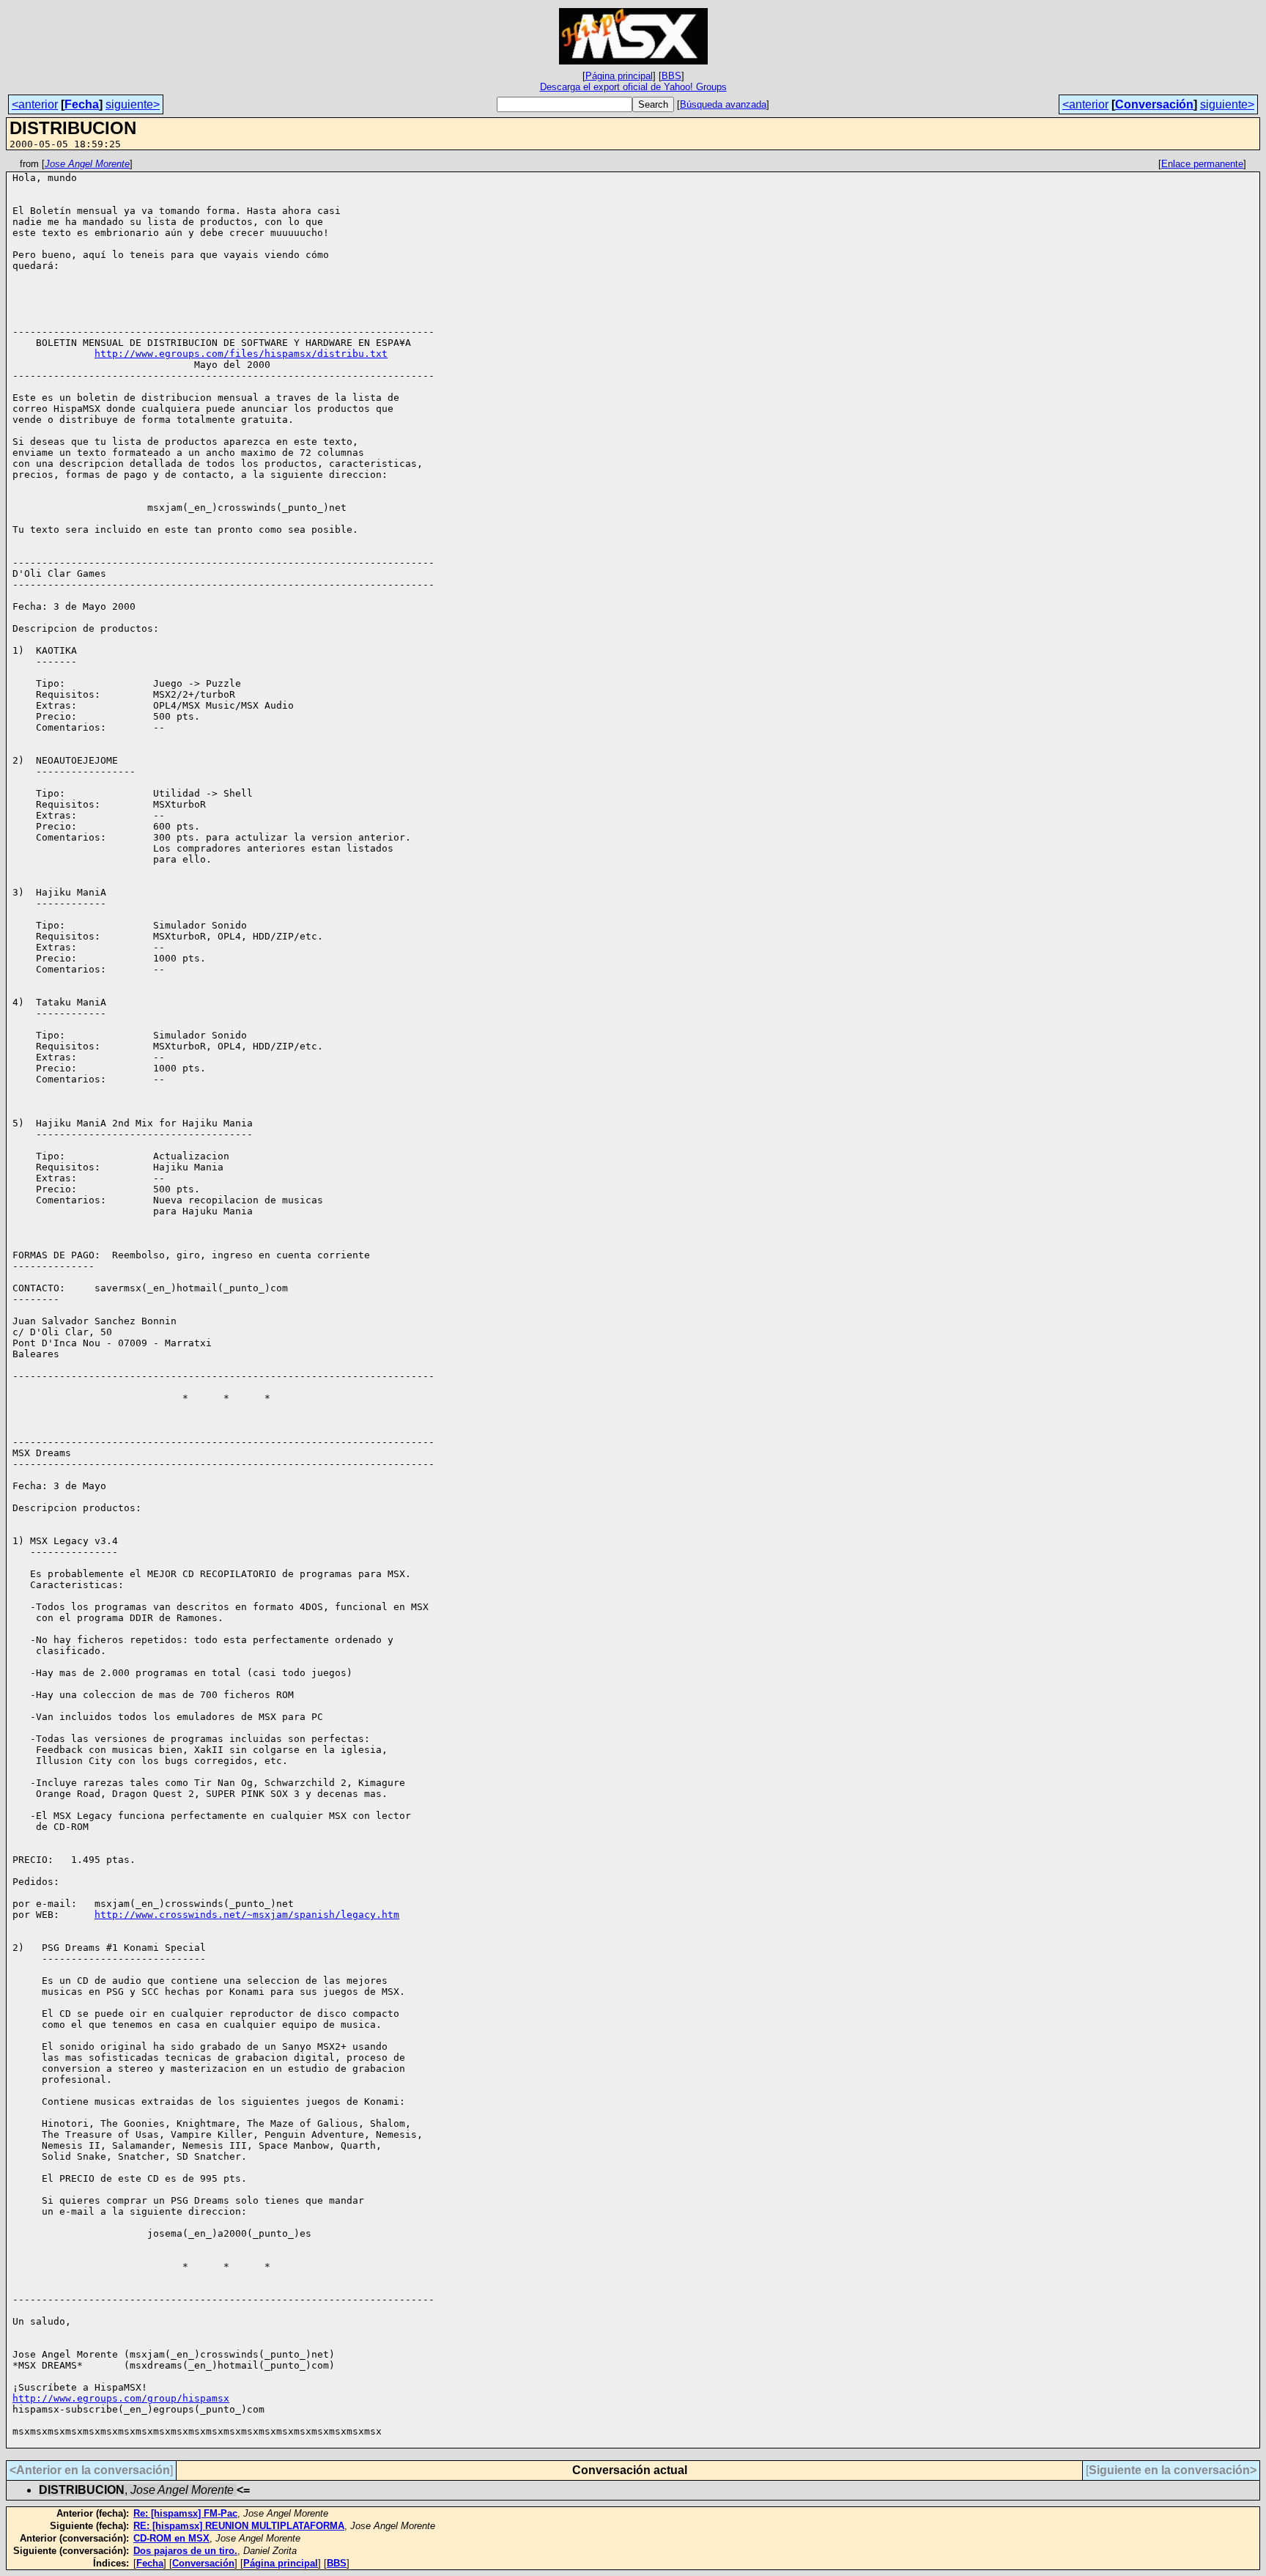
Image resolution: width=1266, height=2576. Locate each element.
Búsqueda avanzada (723, 104)
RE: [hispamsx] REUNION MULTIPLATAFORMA (239, 2526)
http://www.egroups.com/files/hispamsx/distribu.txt (241, 354)
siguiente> (133, 104)
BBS (671, 76)
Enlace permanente (1202, 164)
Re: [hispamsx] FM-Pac (185, 2513)
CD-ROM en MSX (171, 2538)
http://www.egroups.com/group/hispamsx (121, 2398)
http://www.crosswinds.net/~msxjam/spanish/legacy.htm (247, 1915)
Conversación (1154, 104)
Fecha (82, 104)
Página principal (619, 76)
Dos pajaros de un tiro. (185, 2551)
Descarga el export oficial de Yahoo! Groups (633, 87)
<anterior (35, 104)
